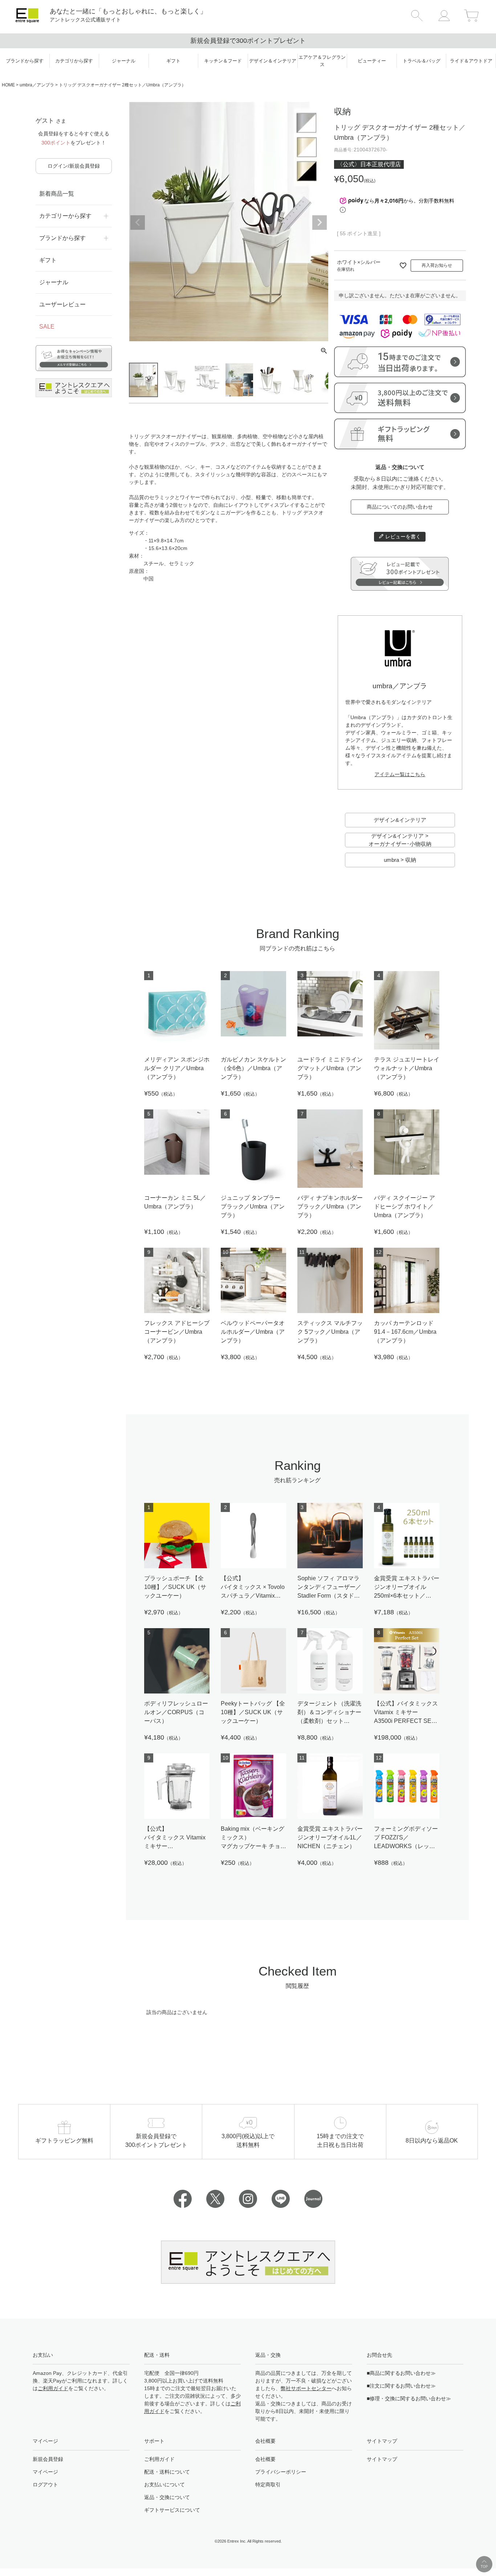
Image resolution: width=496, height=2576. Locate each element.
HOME (8, 85)
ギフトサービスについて (172, 2510)
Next (320, 223)
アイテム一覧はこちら (400, 774)
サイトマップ (382, 2459)
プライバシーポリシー (281, 2472)
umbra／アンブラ (37, 85)
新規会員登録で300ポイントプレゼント (248, 41)
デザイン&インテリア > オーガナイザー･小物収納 (400, 840)
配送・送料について (167, 2472)
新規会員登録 (48, 2459)
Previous (138, 223)
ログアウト (45, 2485)
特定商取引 (268, 2485)
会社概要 (265, 2459)
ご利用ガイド (53, 2388)
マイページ (45, 2472)
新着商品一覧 (57, 194)
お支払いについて (164, 2485)
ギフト (48, 260)
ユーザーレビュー (62, 304)
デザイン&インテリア (400, 820)
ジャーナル (54, 282)
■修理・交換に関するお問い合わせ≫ (409, 2398)
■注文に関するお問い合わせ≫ (401, 2386)
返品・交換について (167, 2497)
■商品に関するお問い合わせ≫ (401, 2373)
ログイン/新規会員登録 (74, 166)
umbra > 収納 (400, 860)
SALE (47, 327)
